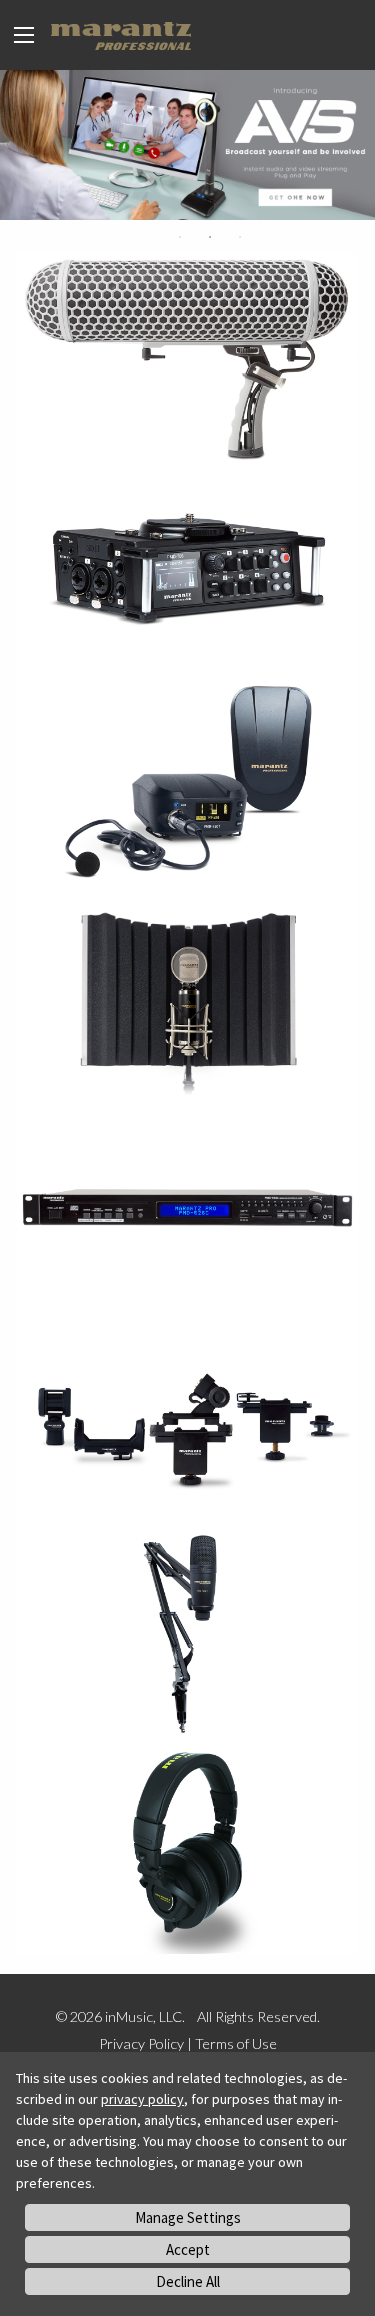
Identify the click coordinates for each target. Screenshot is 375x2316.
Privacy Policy (141, 2043)
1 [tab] (180, 237)
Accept (188, 2249)
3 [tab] (240, 237)
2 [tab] (210, 237)
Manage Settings (188, 2217)
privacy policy (142, 2099)
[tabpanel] (187, 145)
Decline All (188, 2281)
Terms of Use (236, 2043)
